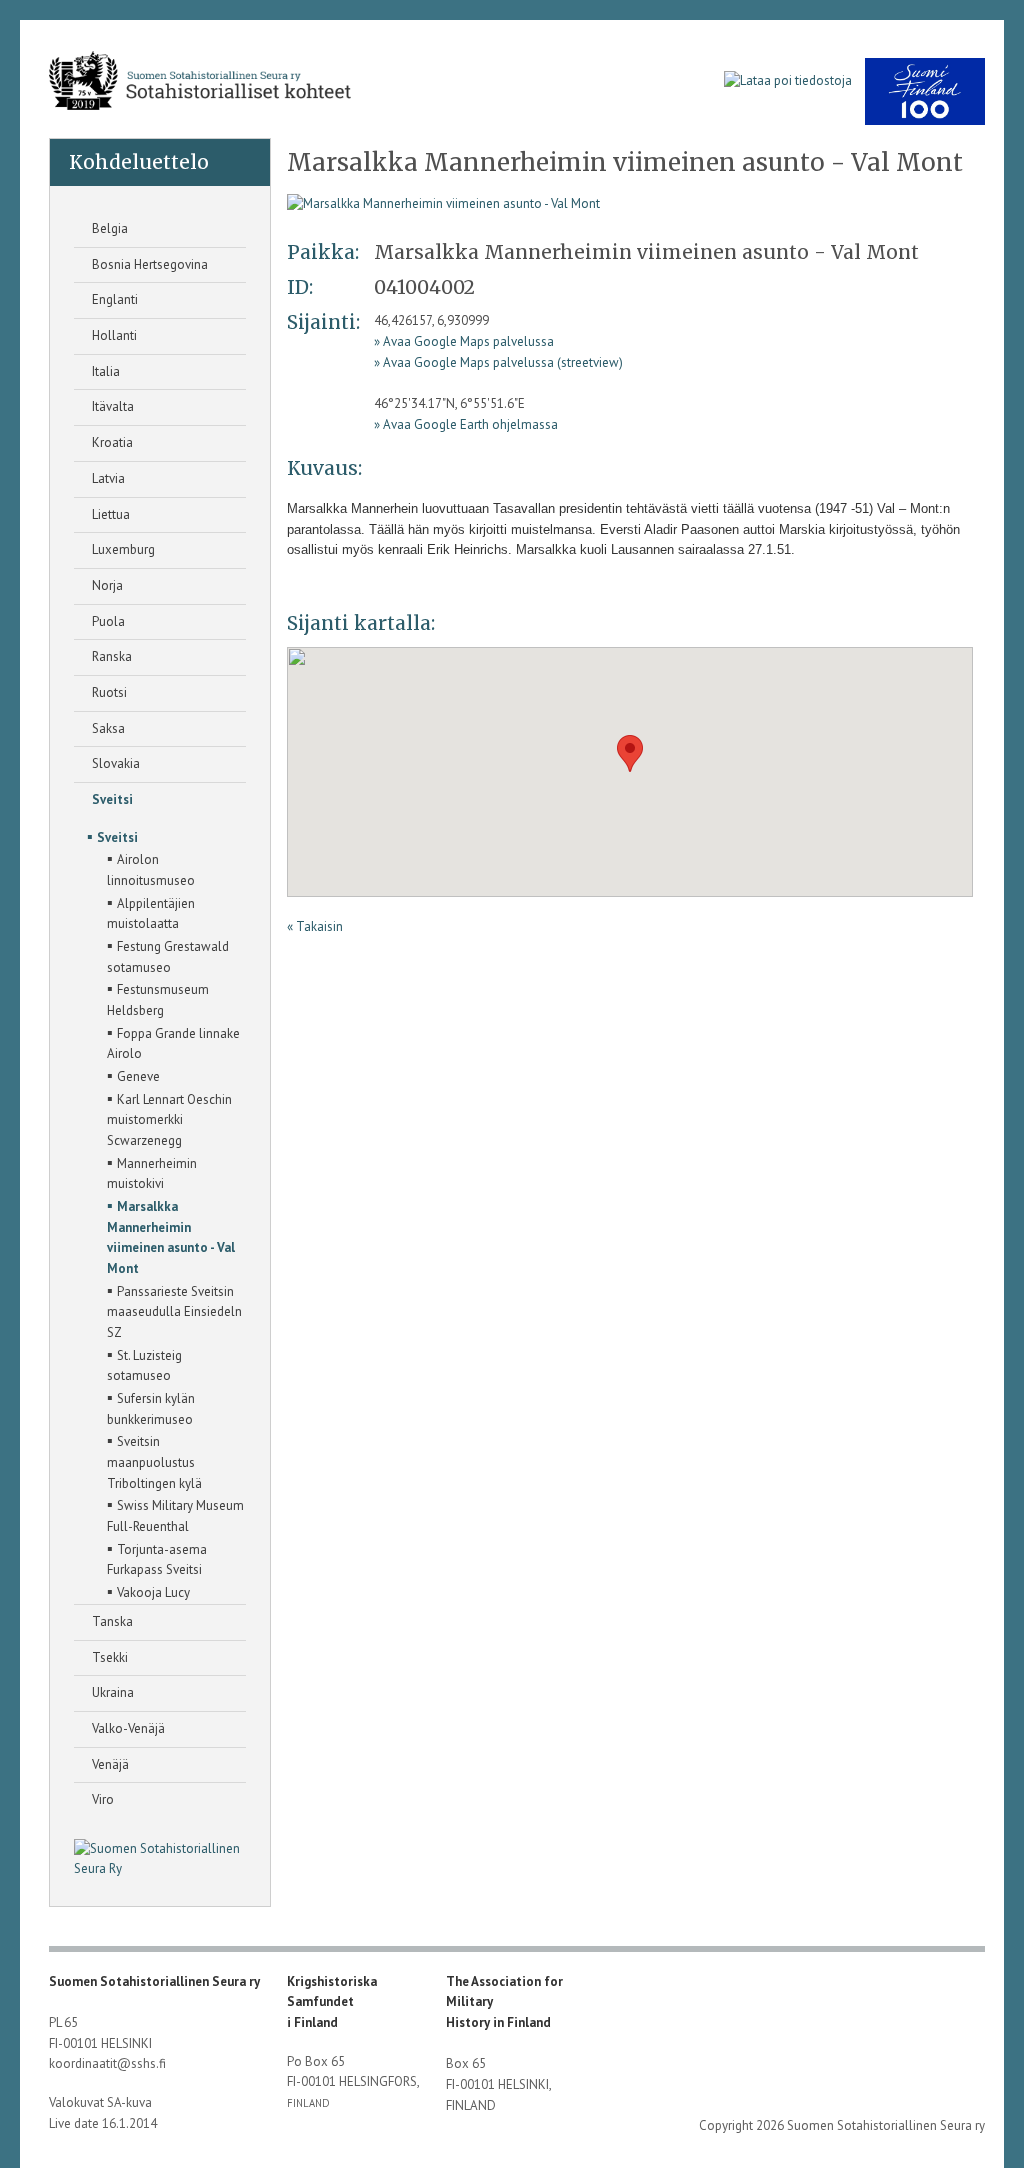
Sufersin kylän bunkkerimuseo (151, 1407)
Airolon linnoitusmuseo (151, 868)
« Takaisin (315, 926)
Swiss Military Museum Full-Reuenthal (175, 1514)
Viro (101, 1799)
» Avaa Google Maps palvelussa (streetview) (498, 362)
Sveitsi (111, 799)
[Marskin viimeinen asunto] (443, 203)
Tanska (111, 1621)
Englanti (113, 299)
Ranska (110, 656)
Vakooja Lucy (148, 1591)
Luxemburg (122, 549)
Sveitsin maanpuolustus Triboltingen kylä (154, 1460)
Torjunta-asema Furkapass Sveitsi (157, 1558)
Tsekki (108, 1657)
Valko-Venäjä (127, 1728)
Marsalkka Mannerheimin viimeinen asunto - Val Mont (171, 1236)
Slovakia (114, 763)
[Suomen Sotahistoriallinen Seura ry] (199, 80)
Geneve (133, 1075)
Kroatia (111, 442)
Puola (107, 621)
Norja (106, 585)
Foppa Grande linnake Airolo (173, 1042)
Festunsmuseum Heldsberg (158, 998)
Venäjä (109, 1764)
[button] (630, 753)
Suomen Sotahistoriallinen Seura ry (154, 1981)
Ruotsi (108, 692)
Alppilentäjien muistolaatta (151, 912)
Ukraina (111, 1692)
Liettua (109, 514)
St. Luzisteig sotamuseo (144, 1364)
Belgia (108, 228)
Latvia (107, 478)
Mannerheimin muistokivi (152, 1172)
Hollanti (113, 335)
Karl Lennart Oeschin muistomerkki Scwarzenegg (169, 1118)
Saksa (107, 728)
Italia (104, 371)
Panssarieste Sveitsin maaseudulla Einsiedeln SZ (174, 1310)
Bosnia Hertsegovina (148, 264)
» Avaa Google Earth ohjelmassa (466, 424)
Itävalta (111, 406)
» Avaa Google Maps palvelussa (464, 341)
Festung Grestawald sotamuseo (168, 955)
